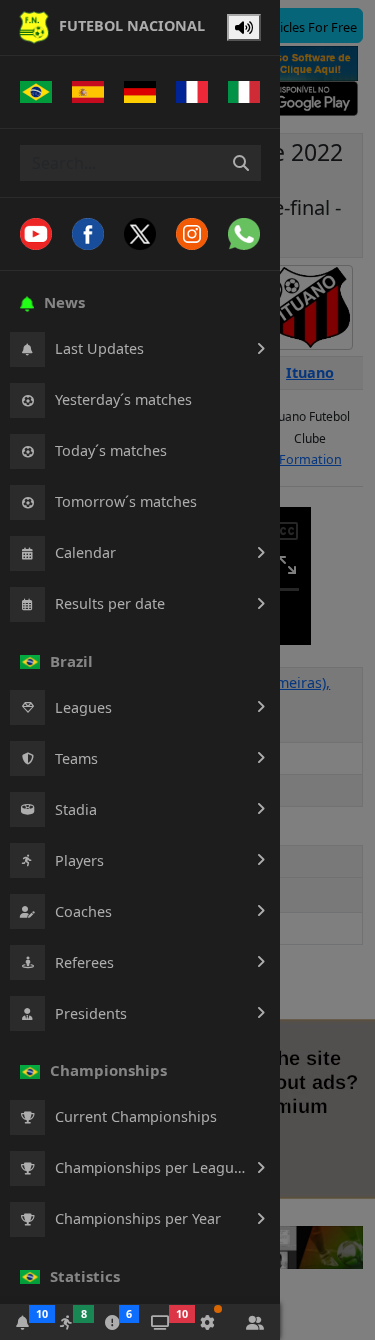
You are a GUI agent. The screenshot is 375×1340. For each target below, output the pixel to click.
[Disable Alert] (244, 28)
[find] (241, 163)
